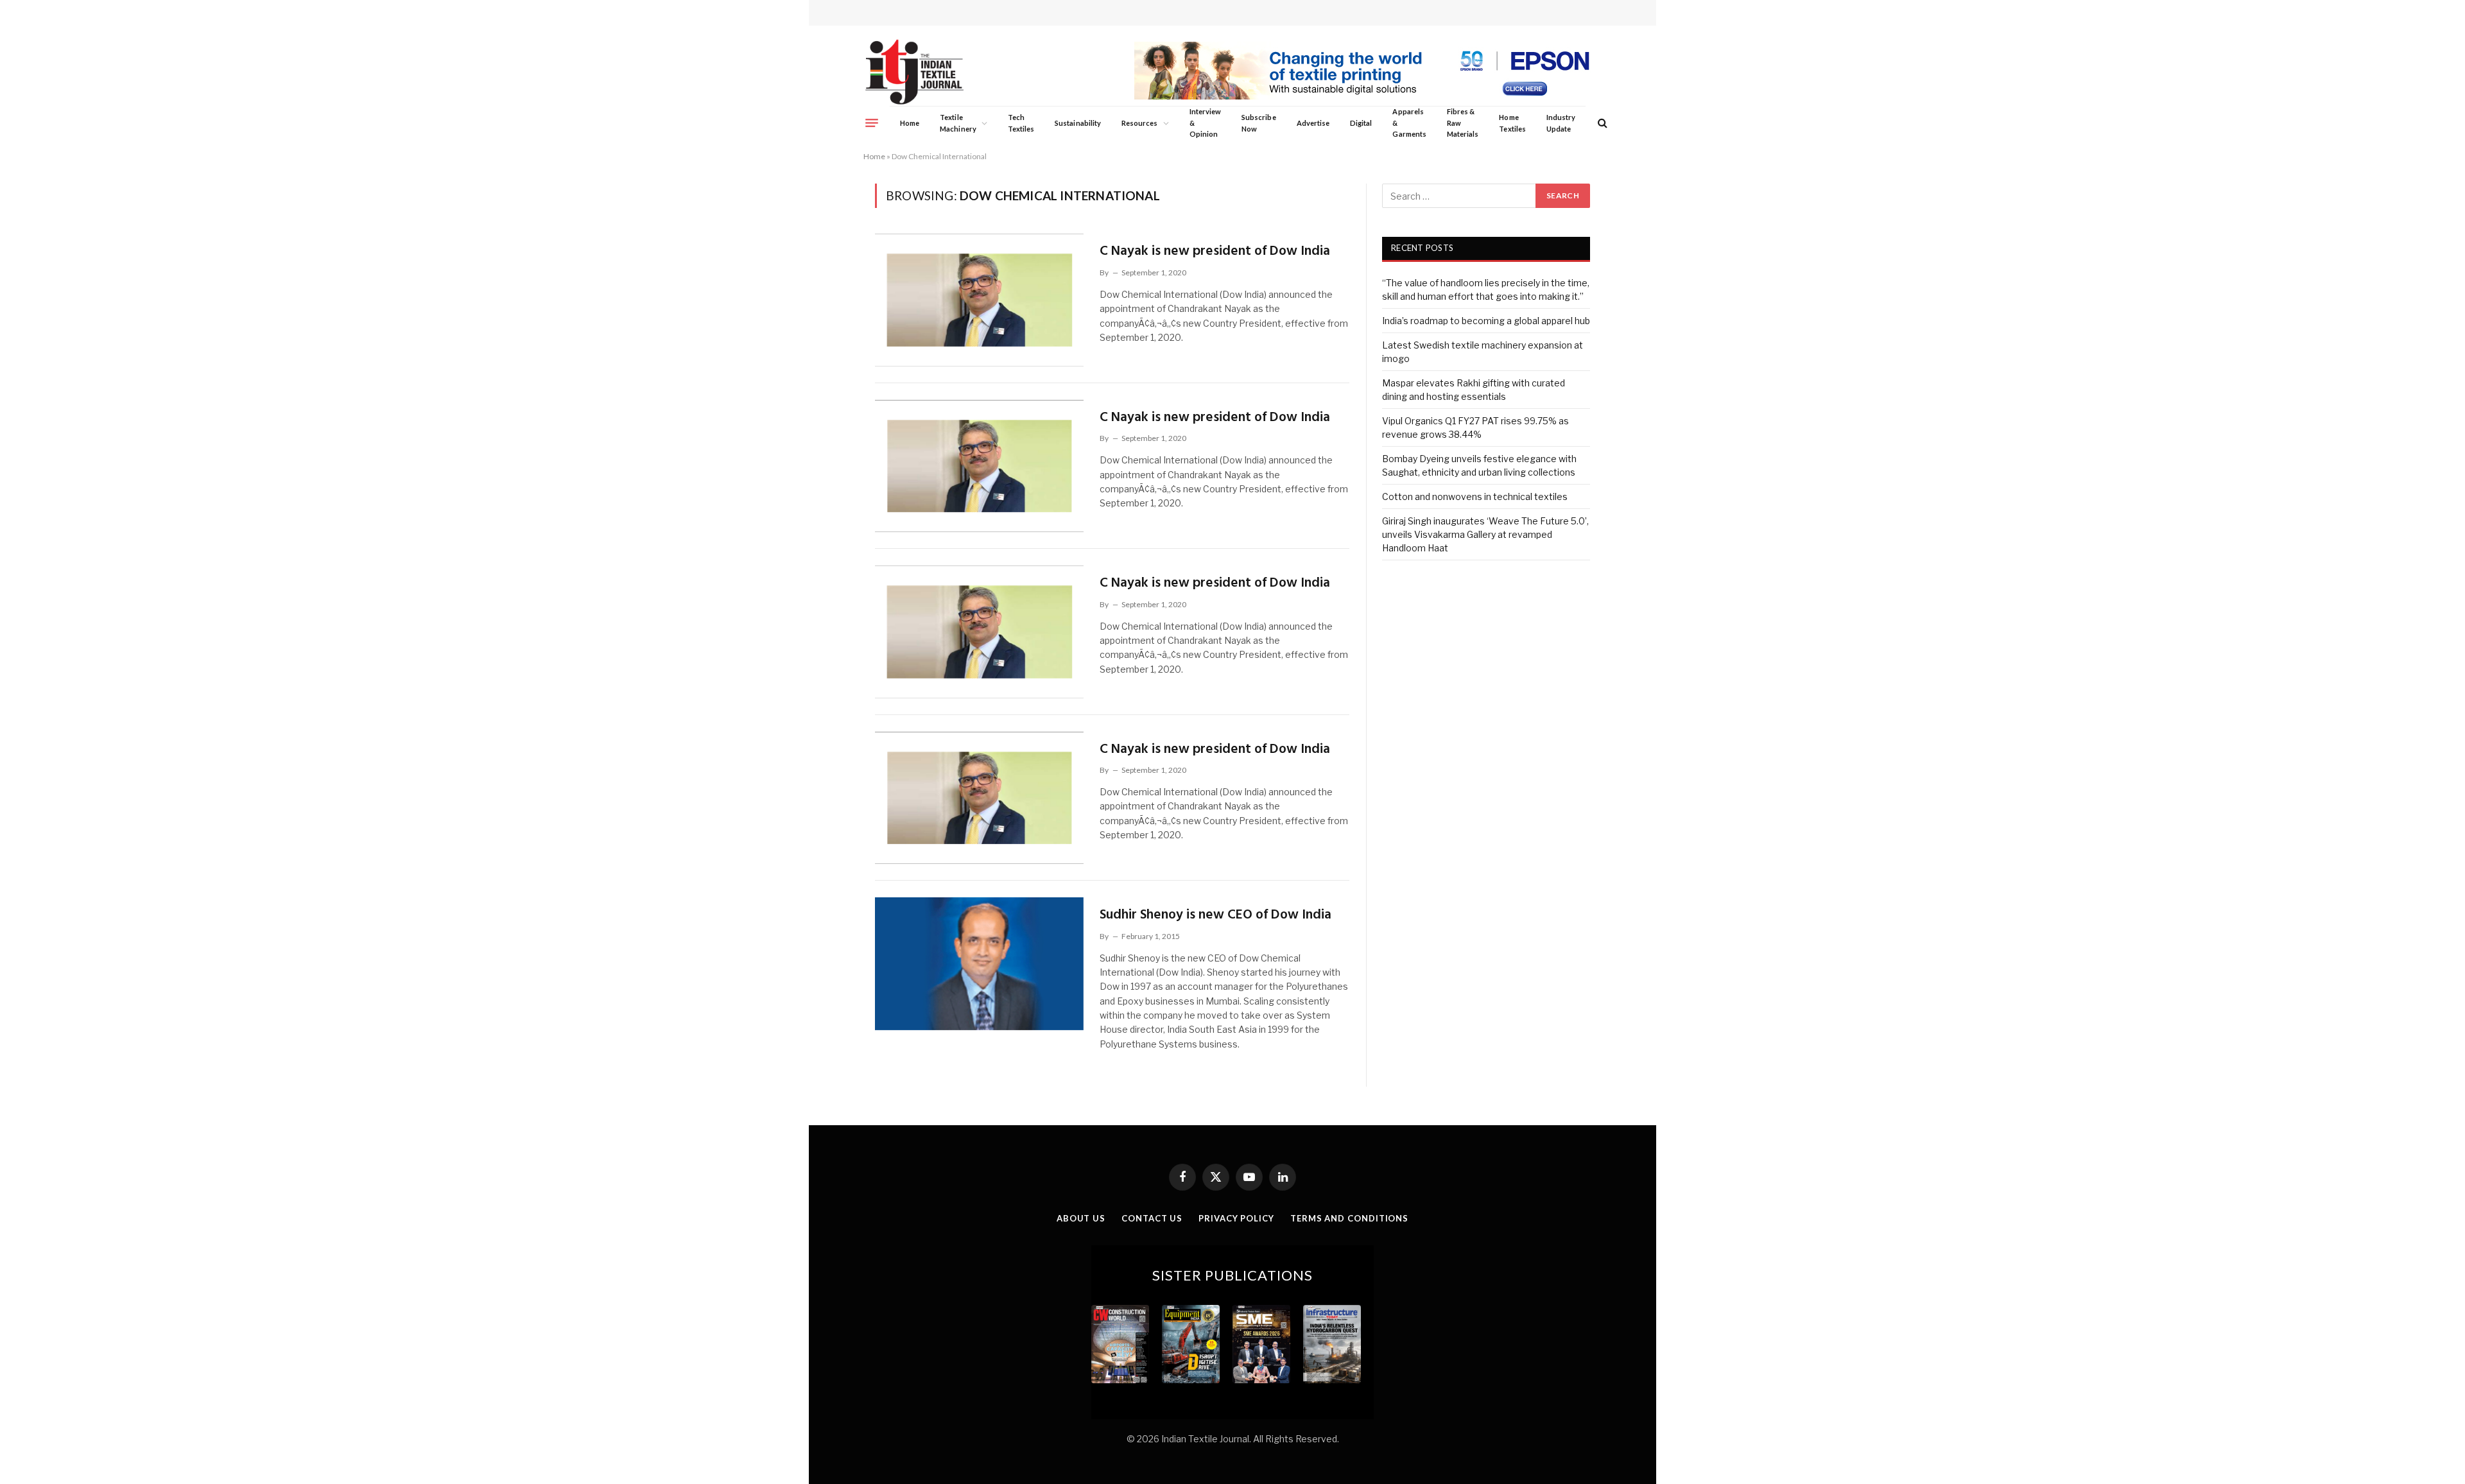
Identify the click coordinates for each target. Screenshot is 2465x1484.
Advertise (1313, 123)
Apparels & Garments (1409, 123)
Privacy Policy (1236, 1218)
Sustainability (1078, 123)
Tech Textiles (1021, 123)
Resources (1140, 123)
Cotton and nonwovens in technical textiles (1475, 496)
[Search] (1601, 123)
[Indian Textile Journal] (914, 72)
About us (1081, 1218)
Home (910, 123)
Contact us (1152, 1218)
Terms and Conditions (1349, 1218)
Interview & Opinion (1206, 123)
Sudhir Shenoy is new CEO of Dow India (1215, 915)
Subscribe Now (1259, 123)
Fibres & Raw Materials (1463, 123)
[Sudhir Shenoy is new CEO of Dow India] (979, 963)
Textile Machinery (958, 123)
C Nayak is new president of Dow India (1215, 251)
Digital (1361, 123)
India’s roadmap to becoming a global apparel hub (1486, 321)
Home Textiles (1512, 123)
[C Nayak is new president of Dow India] (979, 300)
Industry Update (1561, 123)
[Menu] (872, 123)
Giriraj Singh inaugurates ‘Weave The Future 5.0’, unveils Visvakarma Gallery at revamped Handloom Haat (1485, 534)
